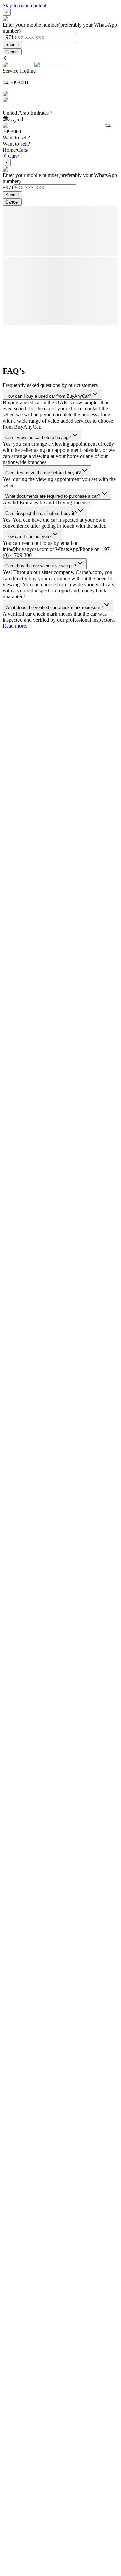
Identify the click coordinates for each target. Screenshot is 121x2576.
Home (9, 150)
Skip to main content (25, 6)
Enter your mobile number (31, 25)
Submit (12, 45)
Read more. (15, 626)
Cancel (12, 52)
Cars (22, 150)
